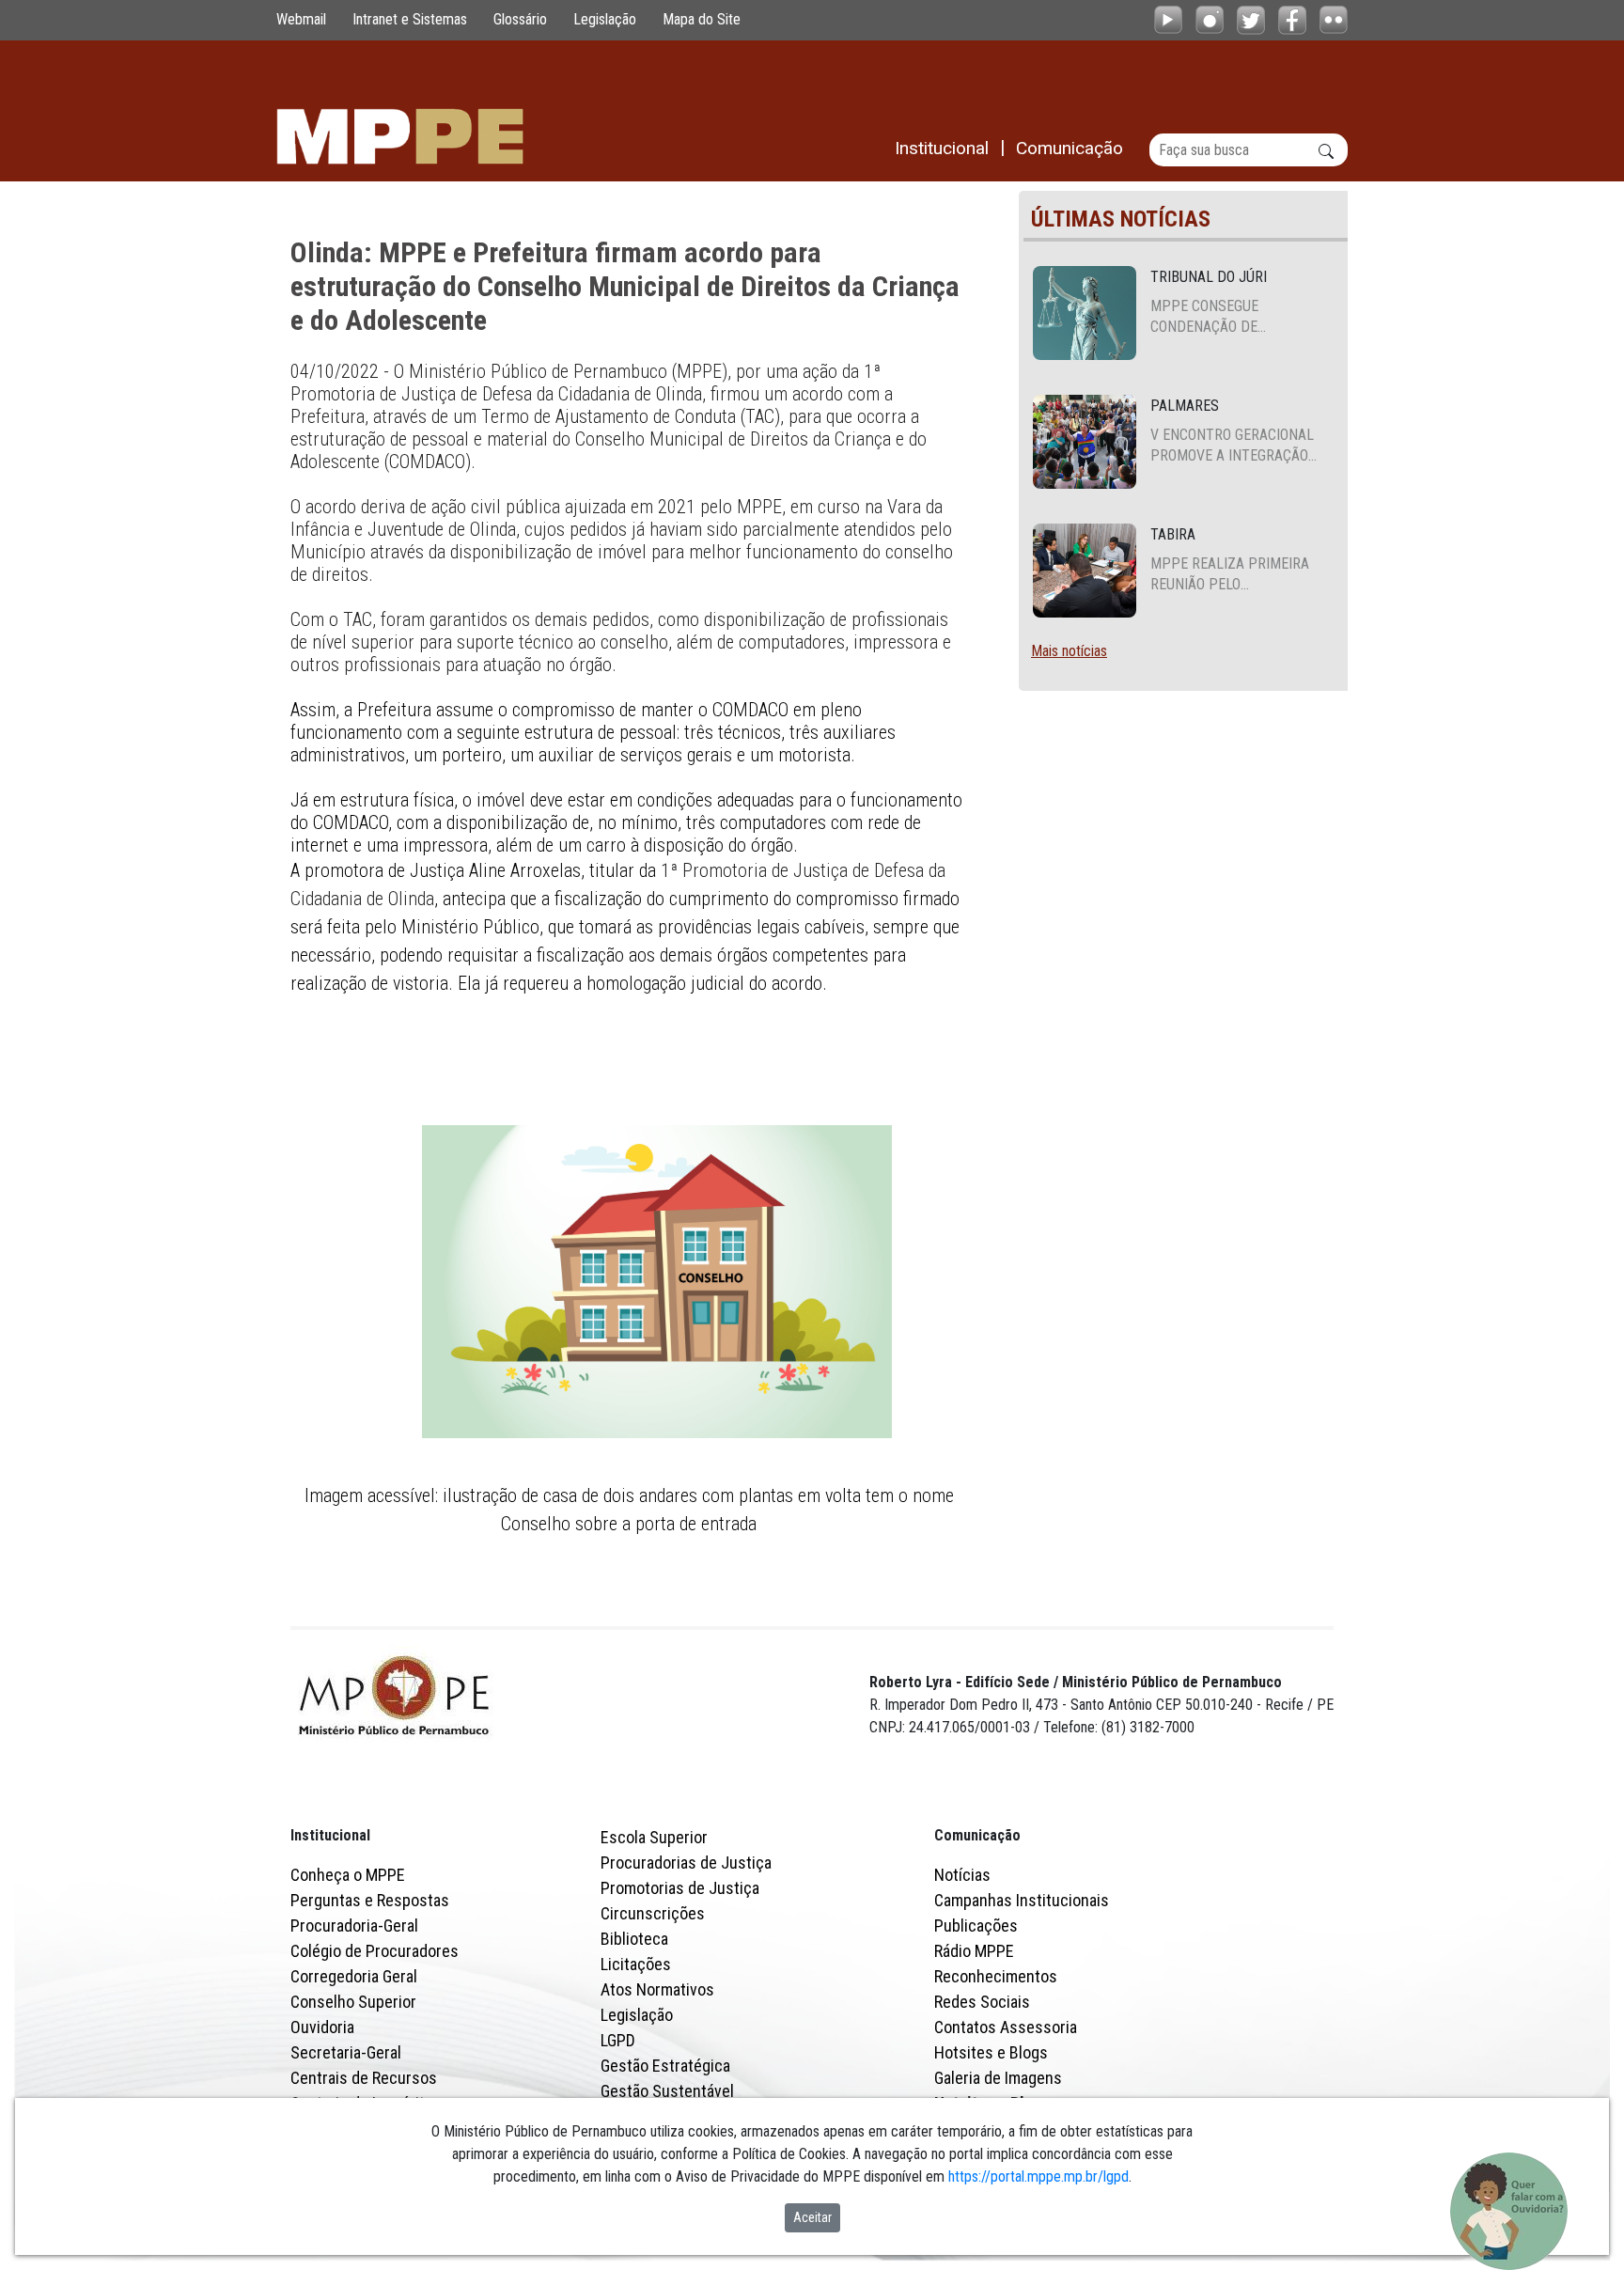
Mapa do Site (702, 19)
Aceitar (812, 2217)
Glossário (520, 19)
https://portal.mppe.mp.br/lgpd (1038, 2176)
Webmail (301, 19)
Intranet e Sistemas (410, 19)
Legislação (605, 19)
